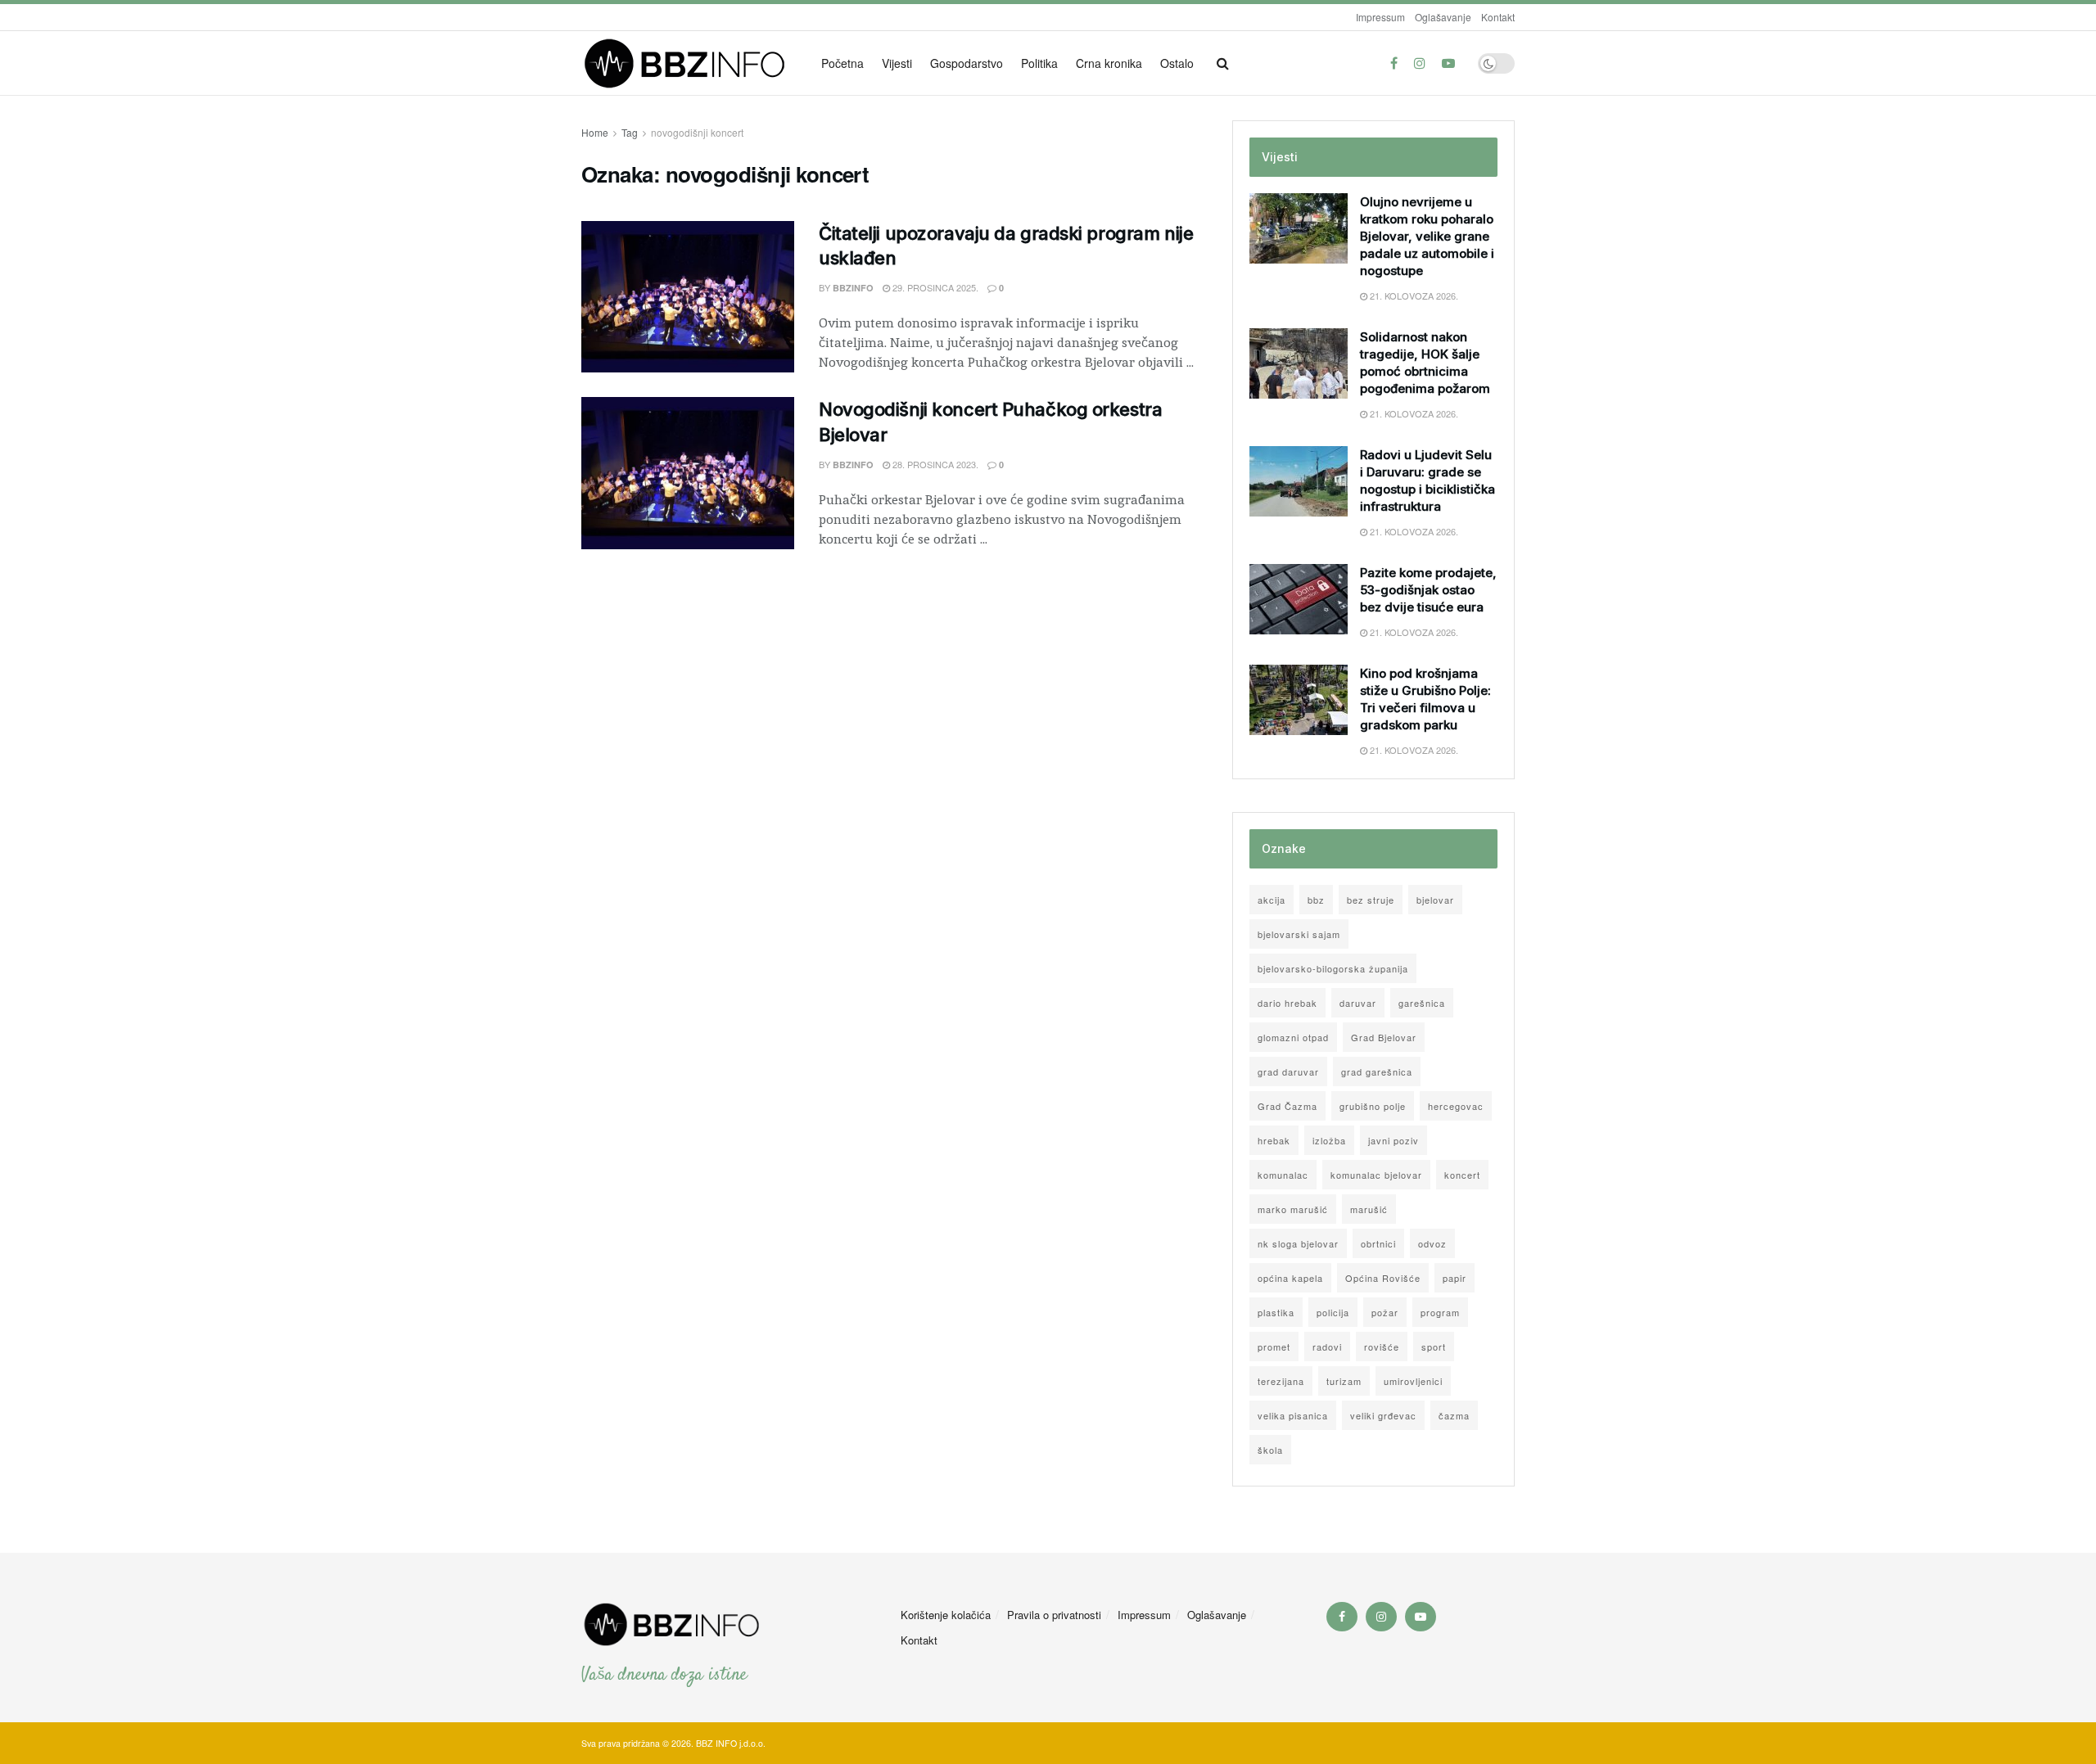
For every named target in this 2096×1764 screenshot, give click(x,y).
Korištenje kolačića (946, 1615)
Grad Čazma (1287, 1106)
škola (1270, 1450)
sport (1434, 1347)
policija (1333, 1312)
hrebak (1274, 1140)
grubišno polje (1373, 1106)
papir (1455, 1278)
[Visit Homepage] (690, 63)
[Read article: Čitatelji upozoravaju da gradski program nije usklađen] (688, 297)
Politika (1039, 63)
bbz (1316, 900)
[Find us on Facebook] (1394, 63)
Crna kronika (1109, 63)
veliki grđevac (1383, 1415)
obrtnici (1378, 1243)
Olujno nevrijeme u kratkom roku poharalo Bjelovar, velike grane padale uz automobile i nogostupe (1427, 236)
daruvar (1358, 1003)
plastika (1276, 1312)
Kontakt (1498, 17)
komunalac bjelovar (1376, 1175)
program (1440, 1312)
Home (595, 132)
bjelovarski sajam (1299, 934)
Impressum (1380, 17)
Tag (630, 132)
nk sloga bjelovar (1298, 1243)
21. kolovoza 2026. (1413, 296)
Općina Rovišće (1383, 1278)
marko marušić (1293, 1209)
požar (1385, 1312)
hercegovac (1456, 1106)
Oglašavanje (1443, 17)
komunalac (1283, 1175)
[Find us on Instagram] (1420, 63)
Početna (842, 63)
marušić (1369, 1209)
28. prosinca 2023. (934, 464)
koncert (1462, 1175)
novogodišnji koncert (697, 132)
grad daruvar (1288, 1071)
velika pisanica (1293, 1415)
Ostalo (1177, 63)
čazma (1454, 1415)
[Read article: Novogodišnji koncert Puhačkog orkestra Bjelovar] (688, 473)
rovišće (1382, 1347)
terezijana (1281, 1381)
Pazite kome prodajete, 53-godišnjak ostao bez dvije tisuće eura (1428, 590)
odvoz (1432, 1243)
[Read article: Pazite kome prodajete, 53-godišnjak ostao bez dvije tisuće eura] (1299, 599)
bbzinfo (853, 288)
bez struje (1371, 900)
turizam (1344, 1381)
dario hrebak (1287, 1003)
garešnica (1422, 1003)
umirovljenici (1413, 1381)
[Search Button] (1223, 63)
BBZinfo (853, 465)
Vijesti (897, 63)
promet (1274, 1347)
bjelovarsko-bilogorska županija (1333, 968)
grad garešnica (1377, 1071)
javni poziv (1394, 1140)
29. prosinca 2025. (934, 287)
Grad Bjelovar (1384, 1037)
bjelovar (1435, 900)
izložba (1329, 1140)
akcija (1272, 900)
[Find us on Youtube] (1448, 63)
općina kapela (1290, 1278)
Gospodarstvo (967, 63)
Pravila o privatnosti (1054, 1615)
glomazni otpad (1293, 1037)
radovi (1327, 1347)
